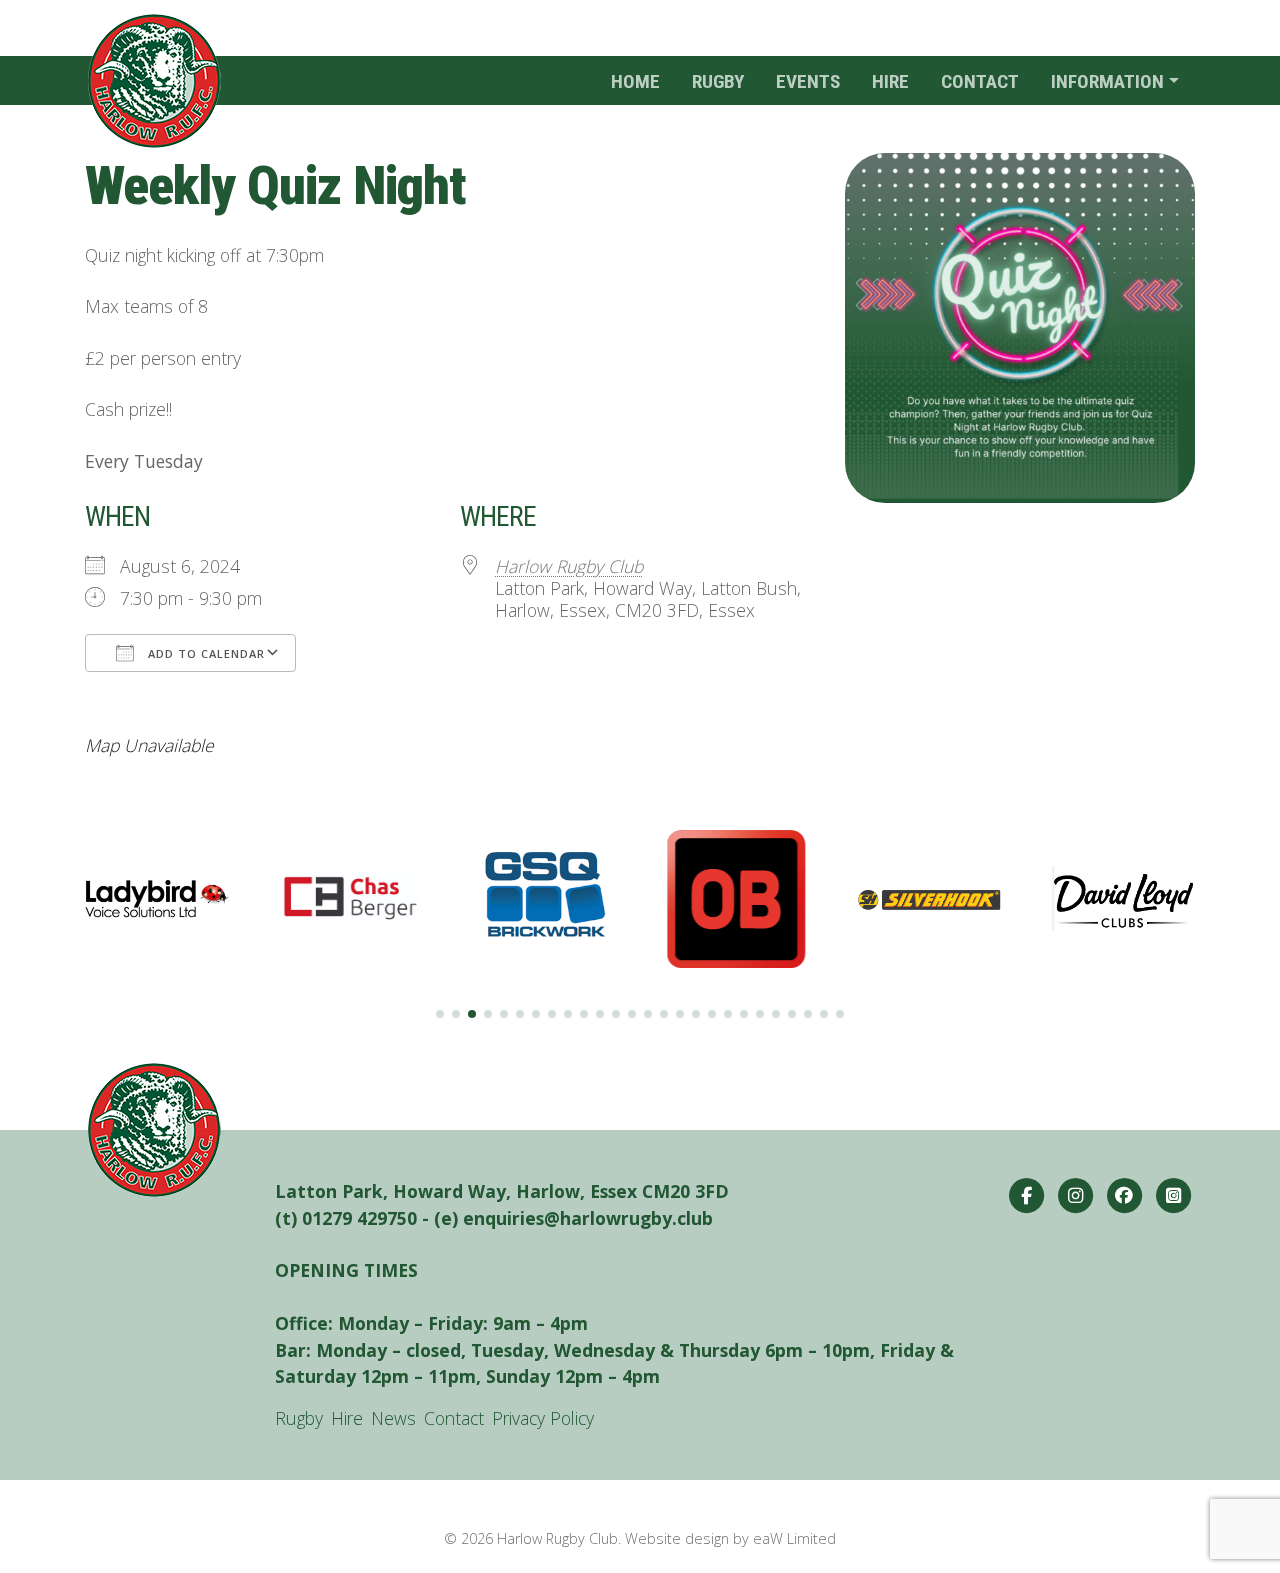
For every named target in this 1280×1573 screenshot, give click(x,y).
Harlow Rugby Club (569, 566)
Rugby (718, 81)
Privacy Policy (543, 1418)
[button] (440, 1014)
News (393, 1418)
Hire (890, 81)
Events (808, 81)
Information (1107, 81)
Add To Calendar (204, 653)
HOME (635, 81)
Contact (980, 81)
